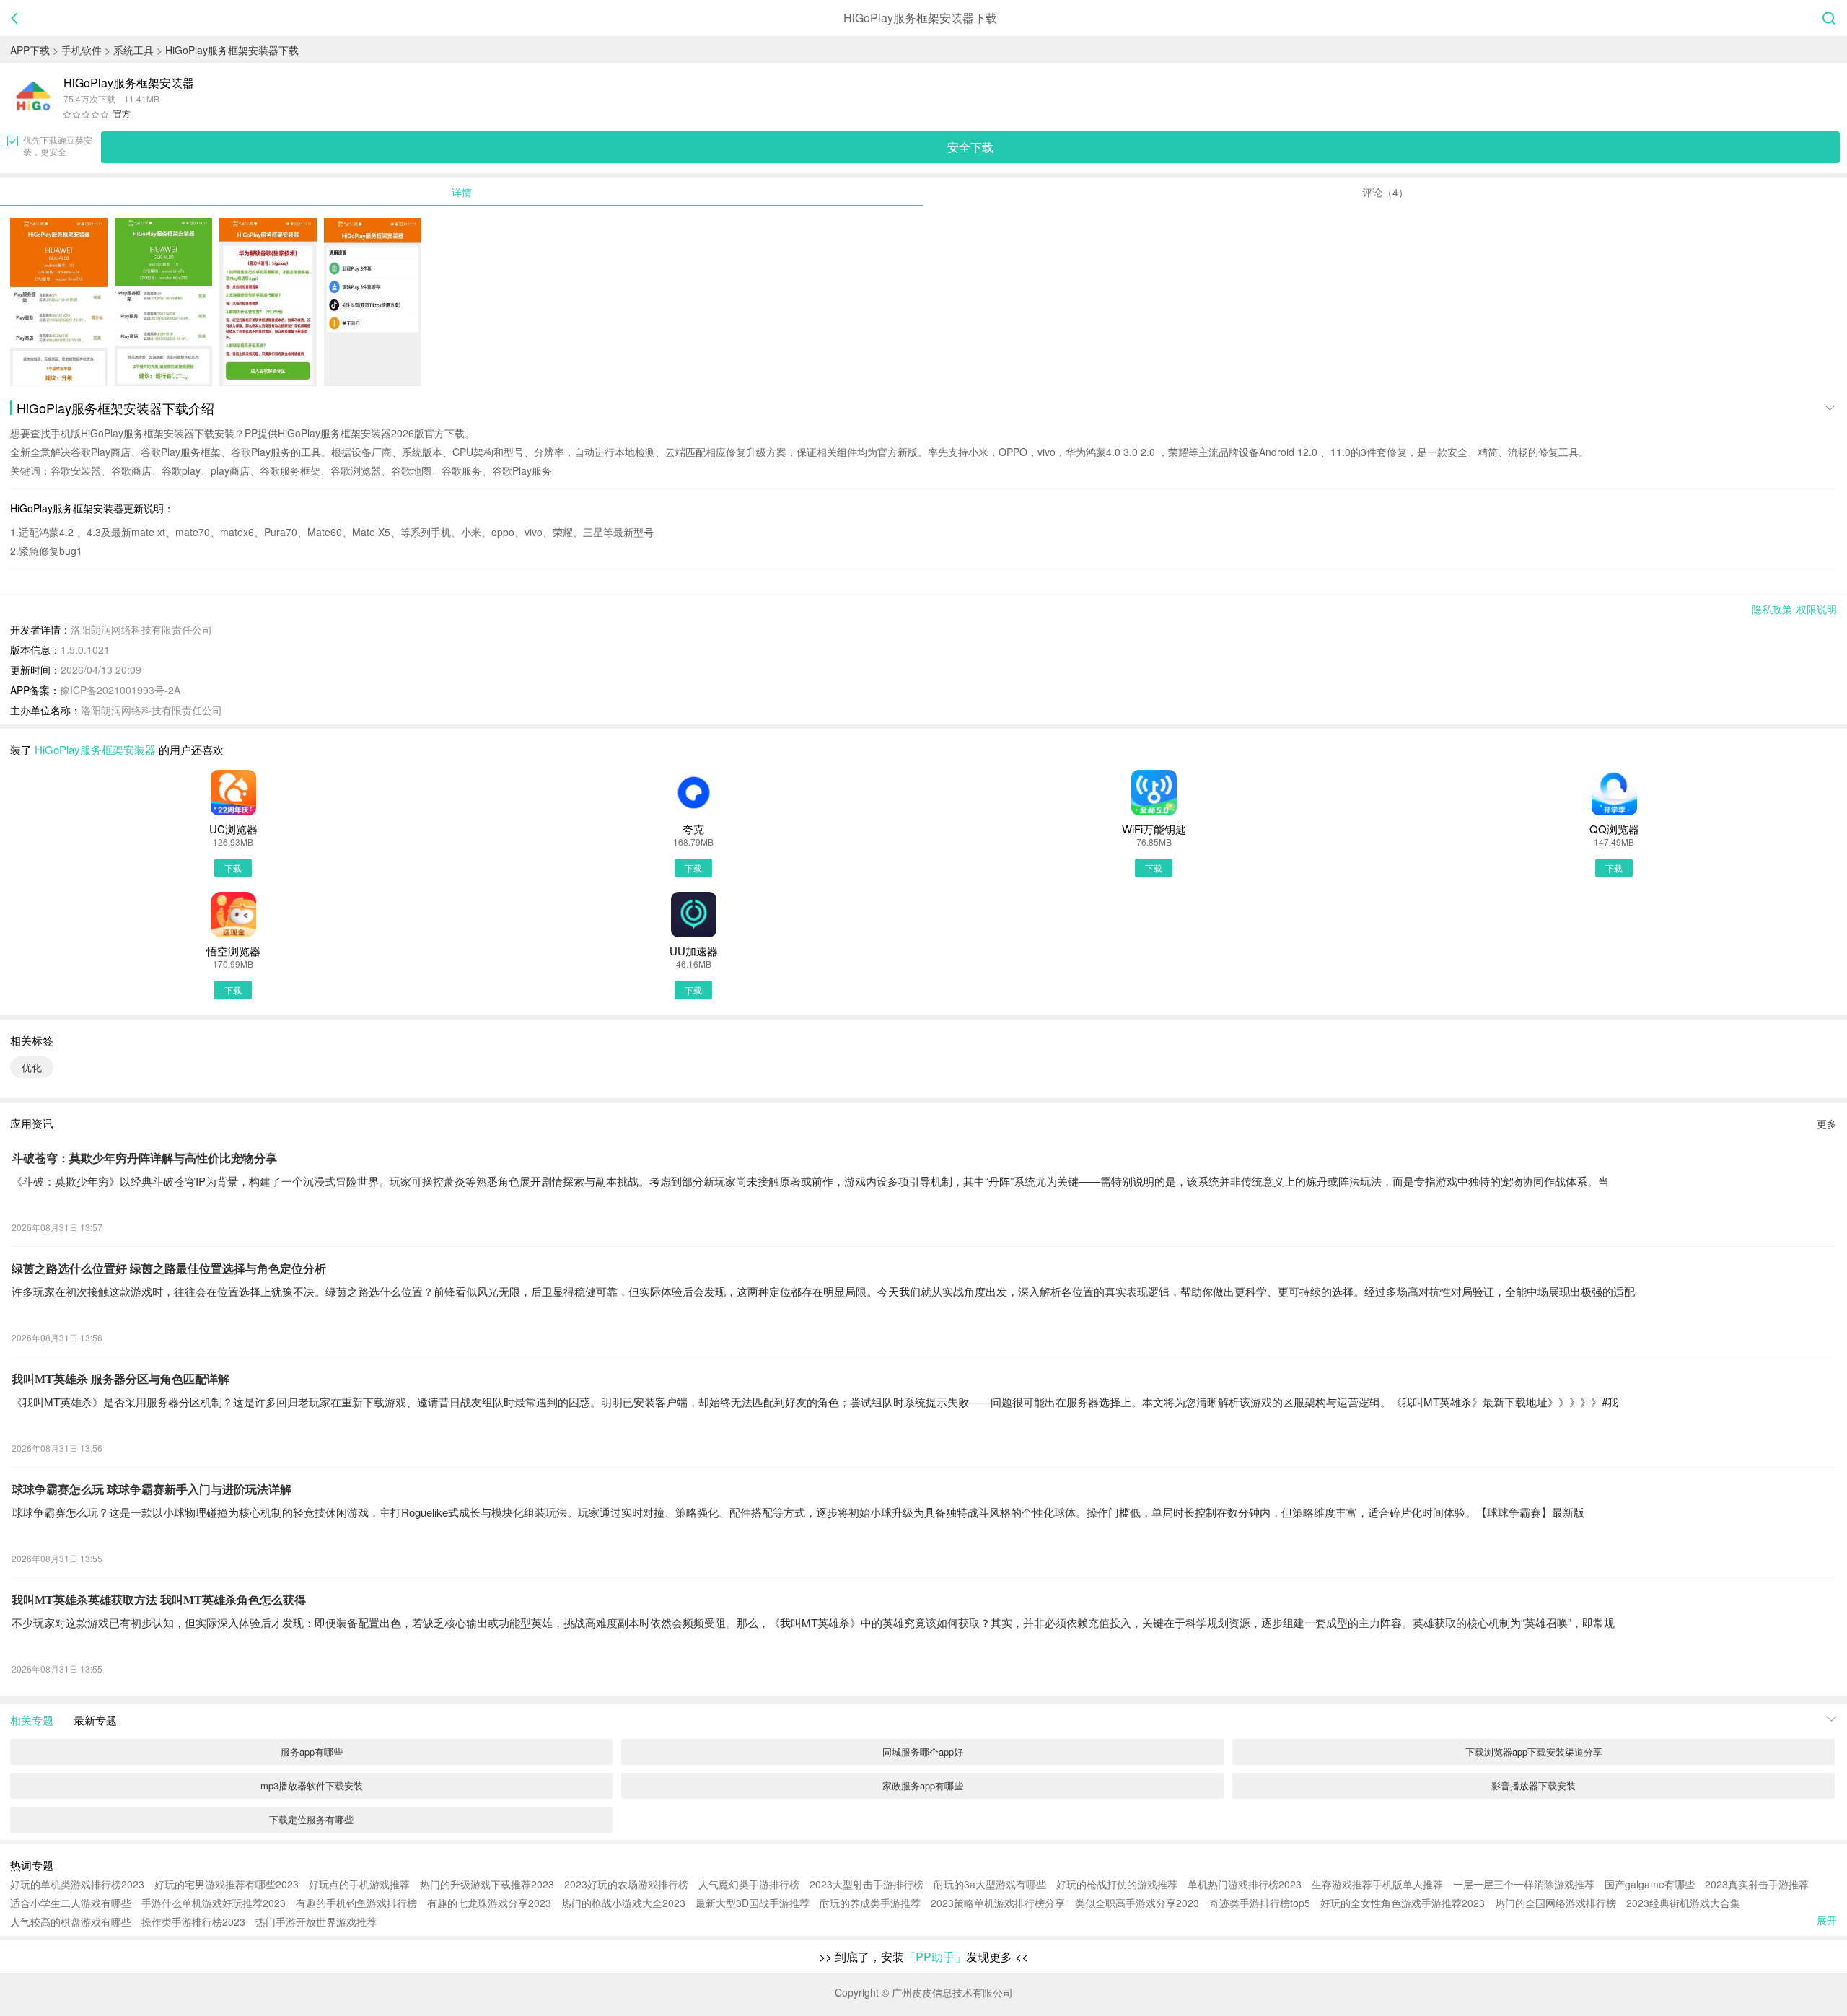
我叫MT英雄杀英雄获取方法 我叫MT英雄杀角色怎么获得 (159, 1600)
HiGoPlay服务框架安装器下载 (232, 50)
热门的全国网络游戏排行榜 (1556, 1903)
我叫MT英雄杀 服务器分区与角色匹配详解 (120, 1379)
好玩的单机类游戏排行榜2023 (77, 1884)
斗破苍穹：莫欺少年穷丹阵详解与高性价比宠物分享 (144, 1158)
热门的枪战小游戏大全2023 (623, 1903)
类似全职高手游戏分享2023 (1137, 1903)
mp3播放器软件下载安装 (312, 1785)
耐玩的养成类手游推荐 (870, 1903)
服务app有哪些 (312, 1752)
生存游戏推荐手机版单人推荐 (1377, 1884)
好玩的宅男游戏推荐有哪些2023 (227, 1884)
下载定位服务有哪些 (311, 1819)
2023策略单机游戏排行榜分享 (998, 1903)
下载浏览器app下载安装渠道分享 (1534, 1752)
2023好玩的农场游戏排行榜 (626, 1884)
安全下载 (970, 147)
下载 (233, 868)
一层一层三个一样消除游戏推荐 (1524, 1884)
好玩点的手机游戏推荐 (359, 1884)
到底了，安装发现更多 (923, 1956)
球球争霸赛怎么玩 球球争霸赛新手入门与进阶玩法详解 (152, 1490)
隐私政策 (1772, 609)
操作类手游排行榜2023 (193, 1921)
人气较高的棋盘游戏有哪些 (71, 1921)
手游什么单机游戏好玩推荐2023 (214, 1903)
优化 (32, 1067)
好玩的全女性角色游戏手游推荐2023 (1403, 1903)
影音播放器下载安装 (1534, 1785)
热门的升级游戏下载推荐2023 (487, 1884)
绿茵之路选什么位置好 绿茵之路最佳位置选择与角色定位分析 (169, 1269)
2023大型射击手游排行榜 (867, 1884)
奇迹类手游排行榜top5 (1260, 1903)
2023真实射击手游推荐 (1757, 1884)
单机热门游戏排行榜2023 (1245, 1884)
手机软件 (82, 50)
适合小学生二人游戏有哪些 (71, 1903)
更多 (1827, 1123)
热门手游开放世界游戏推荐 (316, 1921)
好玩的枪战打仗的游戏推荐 (1117, 1884)
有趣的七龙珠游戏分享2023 (489, 1903)
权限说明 (1817, 609)
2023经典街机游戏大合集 (1683, 1903)
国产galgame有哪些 (1650, 1884)
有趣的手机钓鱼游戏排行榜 (356, 1903)
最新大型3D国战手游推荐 (753, 1903)
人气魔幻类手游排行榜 (749, 1884)
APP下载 (30, 50)
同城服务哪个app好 (923, 1752)
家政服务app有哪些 (923, 1785)
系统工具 (133, 50)
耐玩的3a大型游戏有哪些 (990, 1884)
